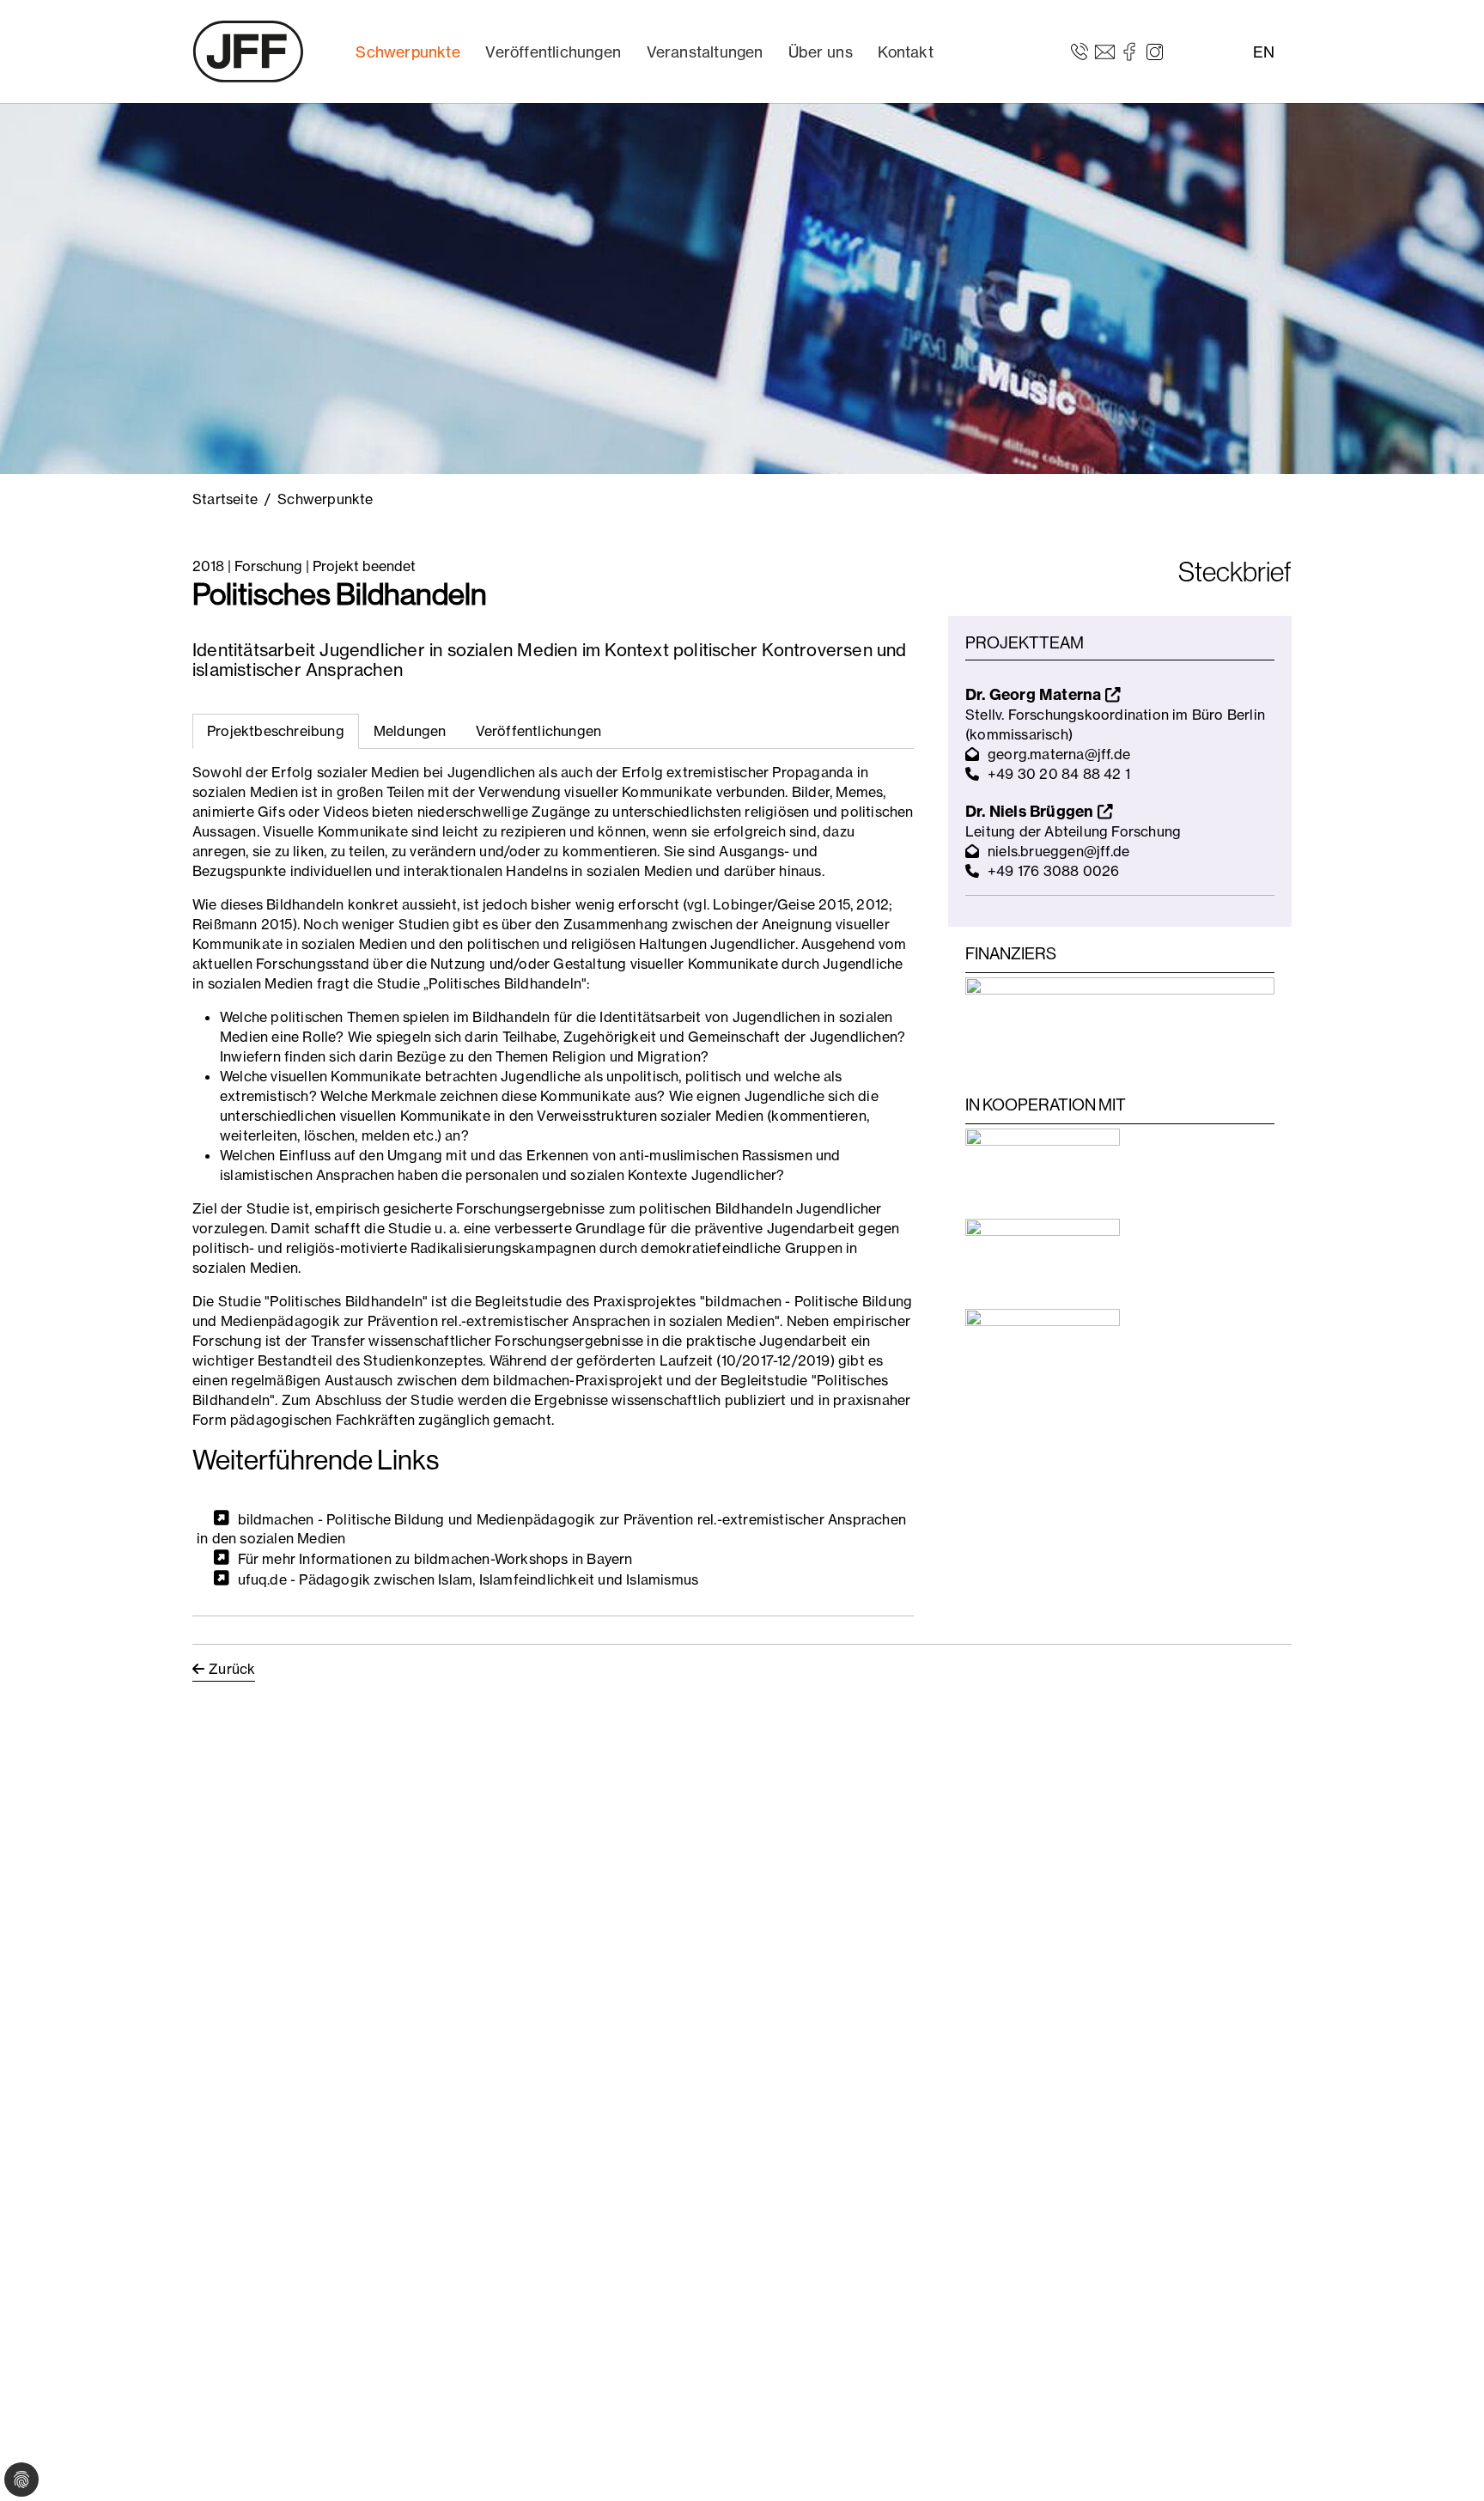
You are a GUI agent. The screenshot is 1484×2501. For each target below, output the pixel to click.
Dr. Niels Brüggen (1031, 811)
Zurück (232, 1669)
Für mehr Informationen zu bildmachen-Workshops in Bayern (435, 1559)
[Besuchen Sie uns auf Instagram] (1155, 51)
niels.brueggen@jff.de (1058, 851)
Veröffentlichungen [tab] (539, 731)
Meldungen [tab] (410, 731)
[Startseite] (248, 52)
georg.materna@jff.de (1059, 754)
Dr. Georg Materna (1035, 694)
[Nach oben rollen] (1446, 2463)
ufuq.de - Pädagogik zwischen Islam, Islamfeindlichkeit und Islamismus (468, 1579)
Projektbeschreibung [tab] (276, 731)
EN (1264, 52)
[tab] (410, 731)
